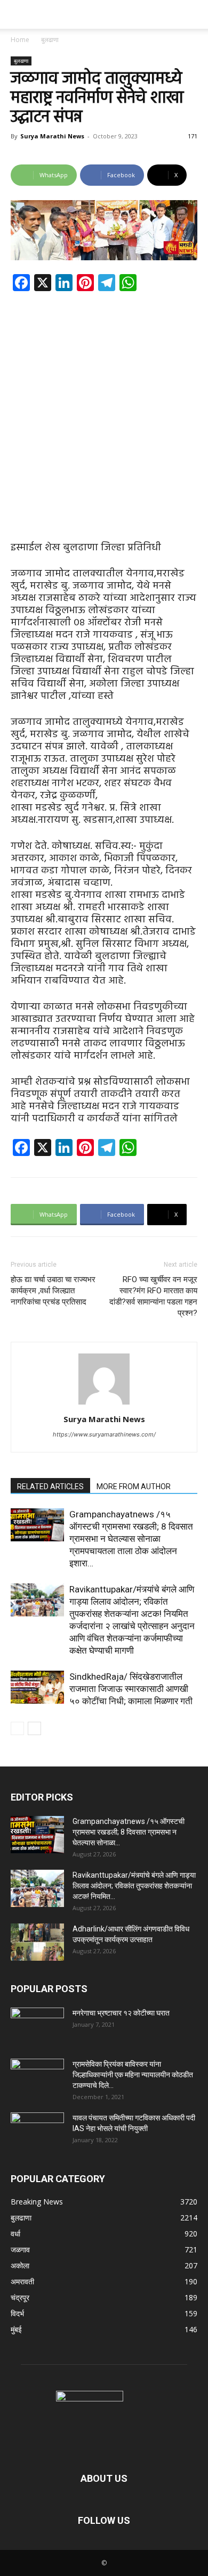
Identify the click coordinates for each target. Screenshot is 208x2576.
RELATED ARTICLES (50, 1487)
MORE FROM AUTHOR (134, 1487)
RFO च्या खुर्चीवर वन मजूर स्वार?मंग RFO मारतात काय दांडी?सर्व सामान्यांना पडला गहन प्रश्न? (153, 1296)
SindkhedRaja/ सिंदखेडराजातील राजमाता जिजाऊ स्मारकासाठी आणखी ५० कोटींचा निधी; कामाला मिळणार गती (131, 1689)
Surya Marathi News (52, 136)
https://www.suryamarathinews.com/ (104, 1434)
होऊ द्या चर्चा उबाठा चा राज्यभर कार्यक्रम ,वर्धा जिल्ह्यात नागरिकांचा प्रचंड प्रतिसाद (53, 1291)
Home (20, 40)
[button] (18, 14)
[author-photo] (104, 1404)
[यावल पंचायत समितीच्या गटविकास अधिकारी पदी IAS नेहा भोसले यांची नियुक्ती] (37, 2131)
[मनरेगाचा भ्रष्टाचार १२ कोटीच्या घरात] (37, 2026)
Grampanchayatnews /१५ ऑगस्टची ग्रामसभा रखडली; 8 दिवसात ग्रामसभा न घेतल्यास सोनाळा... (129, 1832)
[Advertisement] (104, 408)
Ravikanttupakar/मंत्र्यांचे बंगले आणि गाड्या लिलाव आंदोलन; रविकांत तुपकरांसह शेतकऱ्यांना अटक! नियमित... (134, 1886)
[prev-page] (17, 1728)
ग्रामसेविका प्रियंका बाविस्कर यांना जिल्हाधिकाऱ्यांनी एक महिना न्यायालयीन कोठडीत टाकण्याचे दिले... (133, 2075)
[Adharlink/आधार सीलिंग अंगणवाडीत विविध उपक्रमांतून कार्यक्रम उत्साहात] (37, 1942)
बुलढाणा (50, 40)
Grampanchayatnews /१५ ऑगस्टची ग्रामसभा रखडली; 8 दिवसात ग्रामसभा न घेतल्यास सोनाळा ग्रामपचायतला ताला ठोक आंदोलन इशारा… (131, 1539)
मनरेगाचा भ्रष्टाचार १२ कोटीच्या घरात (121, 2013)
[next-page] (34, 1728)
